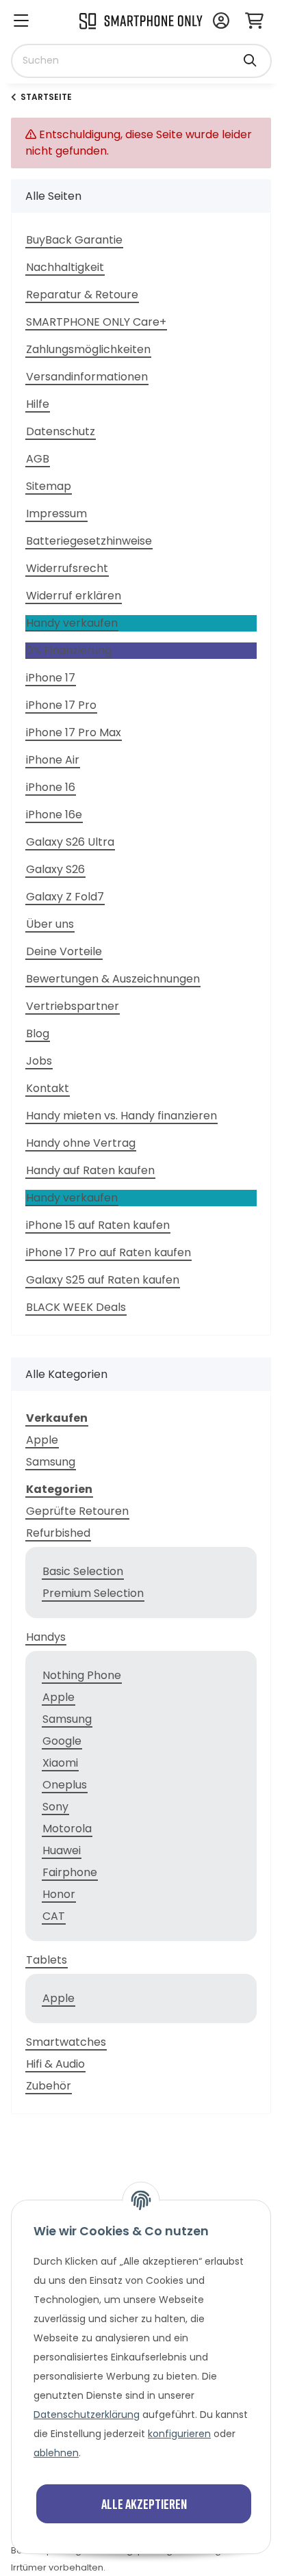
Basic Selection (83, 1571)
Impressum (56, 513)
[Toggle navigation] (21, 22)
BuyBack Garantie (74, 240)
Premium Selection (93, 1593)
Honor (59, 1894)
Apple (42, 1440)
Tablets (47, 1960)
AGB (38, 459)
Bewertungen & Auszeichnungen (113, 979)
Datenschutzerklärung (87, 2415)
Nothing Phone (82, 1675)
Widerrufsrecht (67, 568)
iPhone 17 (51, 678)
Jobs (39, 1061)
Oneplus (65, 1785)
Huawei (62, 1850)
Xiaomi (60, 1763)
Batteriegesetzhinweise (89, 541)
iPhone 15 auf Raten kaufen (98, 1225)
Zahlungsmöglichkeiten (88, 349)
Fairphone (70, 1872)
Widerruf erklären (74, 596)
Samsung (51, 1462)
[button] (221, 22)
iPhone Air (53, 760)
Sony (55, 1807)
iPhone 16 (51, 787)
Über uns (50, 924)
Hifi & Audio (55, 2064)
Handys (46, 1637)
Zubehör (49, 2086)
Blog (38, 1033)
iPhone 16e (54, 815)
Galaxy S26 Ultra (70, 842)
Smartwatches (66, 2042)
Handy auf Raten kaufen (90, 1170)
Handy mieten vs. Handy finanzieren (121, 1116)
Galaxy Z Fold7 (65, 897)
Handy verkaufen (72, 623)
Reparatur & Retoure (82, 295)
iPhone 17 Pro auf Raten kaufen (108, 1252)
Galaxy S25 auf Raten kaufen (103, 1280)
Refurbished (58, 1533)
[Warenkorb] (254, 22)
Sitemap (49, 486)
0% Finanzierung (69, 650)
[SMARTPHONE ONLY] (141, 20)
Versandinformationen (87, 377)
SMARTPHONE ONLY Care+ (96, 322)
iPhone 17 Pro (61, 705)
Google (62, 1741)
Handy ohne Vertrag (81, 1143)
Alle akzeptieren (144, 2503)
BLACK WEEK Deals (76, 1307)
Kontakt (48, 1088)
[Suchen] (250, 54)
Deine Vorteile (64, 951)
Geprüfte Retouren (77, 1511)
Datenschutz (61, 431)
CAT (54, 1916)
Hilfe (38, 404)
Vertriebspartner (73, 1006)
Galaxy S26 (55, 869)
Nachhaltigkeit (65, 267)
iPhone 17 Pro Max (74, 732)
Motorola (67, 1829)
